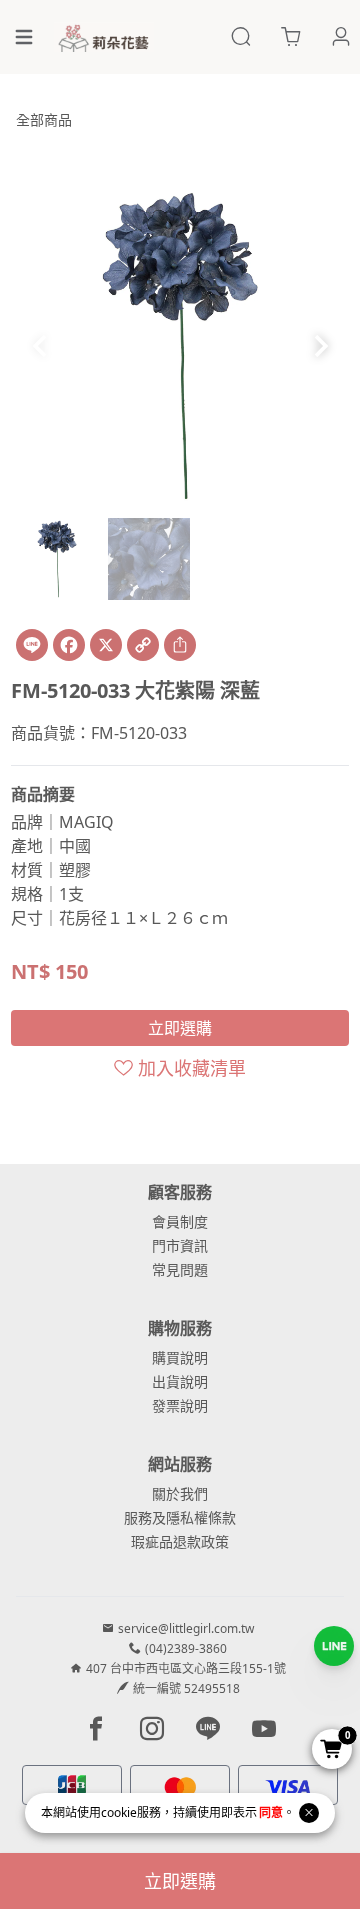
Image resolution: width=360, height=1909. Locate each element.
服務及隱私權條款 (180, 1517)
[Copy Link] (143, 645)
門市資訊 (180, 1245)
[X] (106, 645)
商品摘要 (43, 794)
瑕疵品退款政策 (180, 1541)
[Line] (32, 645)
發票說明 (180, 1405)
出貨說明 (180, 1381)
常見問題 (180, 1269)
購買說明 (180, 1357)
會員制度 (180, 1221)
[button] (320, 346)
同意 (271, 1812)
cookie (119, 1812)
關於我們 (180, 1493)
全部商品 (44, 119)
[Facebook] (69, 645)
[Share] (180, 645)
